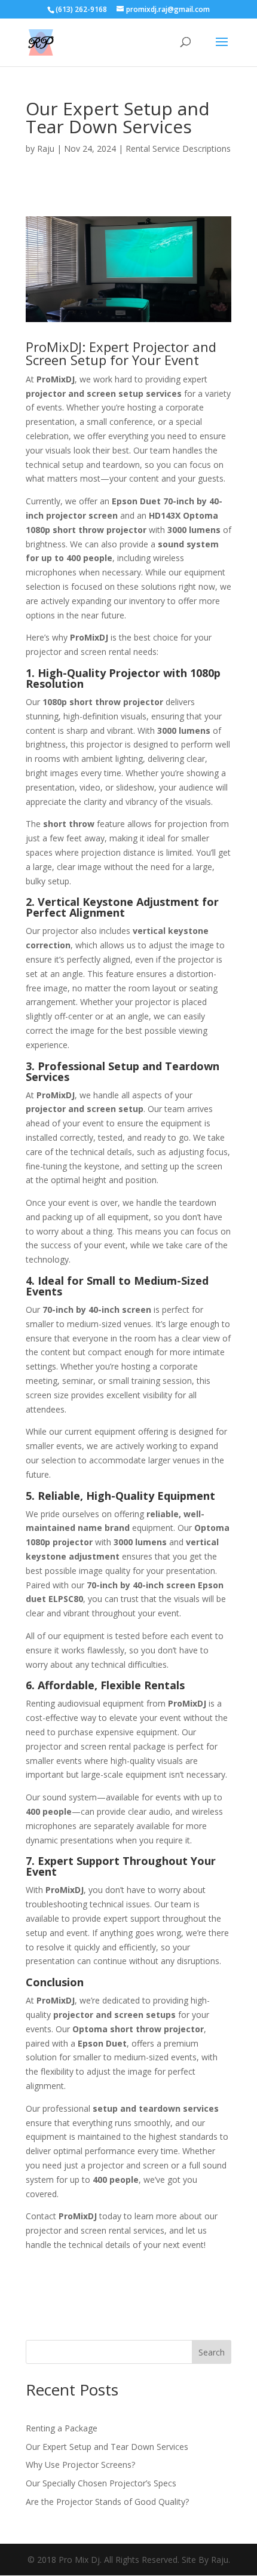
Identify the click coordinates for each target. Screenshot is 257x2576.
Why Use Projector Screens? (80, 2465)
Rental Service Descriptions (178, 148)
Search (212, 2352)
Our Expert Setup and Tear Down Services (107, 2447)
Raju (46, 148)
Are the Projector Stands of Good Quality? (107, 2502)
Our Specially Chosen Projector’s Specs (101, 2483)
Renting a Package (62, 2428)
